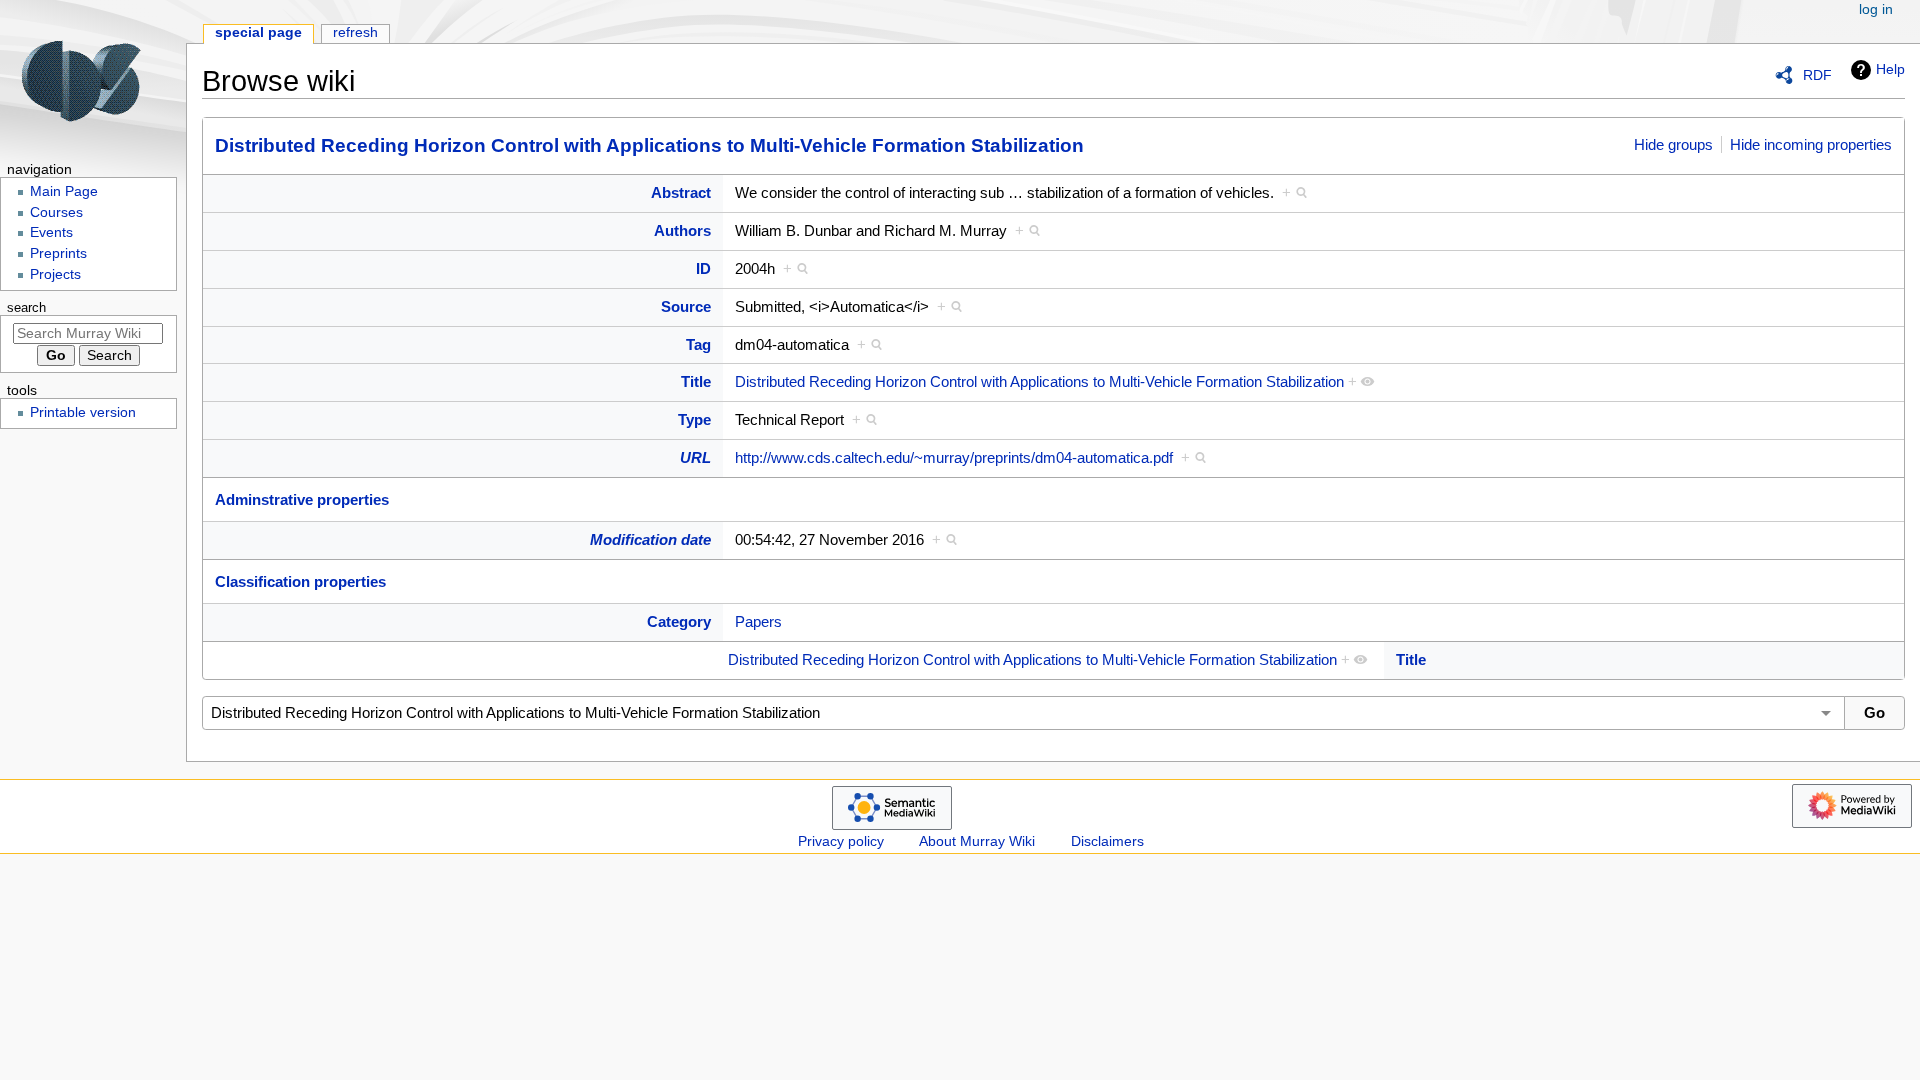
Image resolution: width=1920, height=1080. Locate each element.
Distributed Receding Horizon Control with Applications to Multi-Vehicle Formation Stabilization (649, 145)
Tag (698, 344)
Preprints (58, 253)
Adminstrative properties (302, 499)
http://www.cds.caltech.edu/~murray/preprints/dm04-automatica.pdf (954, 457)
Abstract (681, 192)
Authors (682, 230)
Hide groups (1673, 144)
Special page (258, 32)
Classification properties (300, 581)
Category (679, 621)
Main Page (64, 191)
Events (51, 232)
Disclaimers (1107, 841)
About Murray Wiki (977, 841)
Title (696, 381)
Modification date (650, 539)
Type (694, 419)
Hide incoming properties (1811, 144)
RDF (1817, 75)
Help (1890, 69)
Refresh (355, 32)
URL (695, 457)
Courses (56, 212)
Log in (1876, 9)
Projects (55, 274)
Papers (758, 621)
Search (26, 308)
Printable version (83, 412)
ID (703, 268)
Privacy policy (841, 841)
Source (686, 306)
